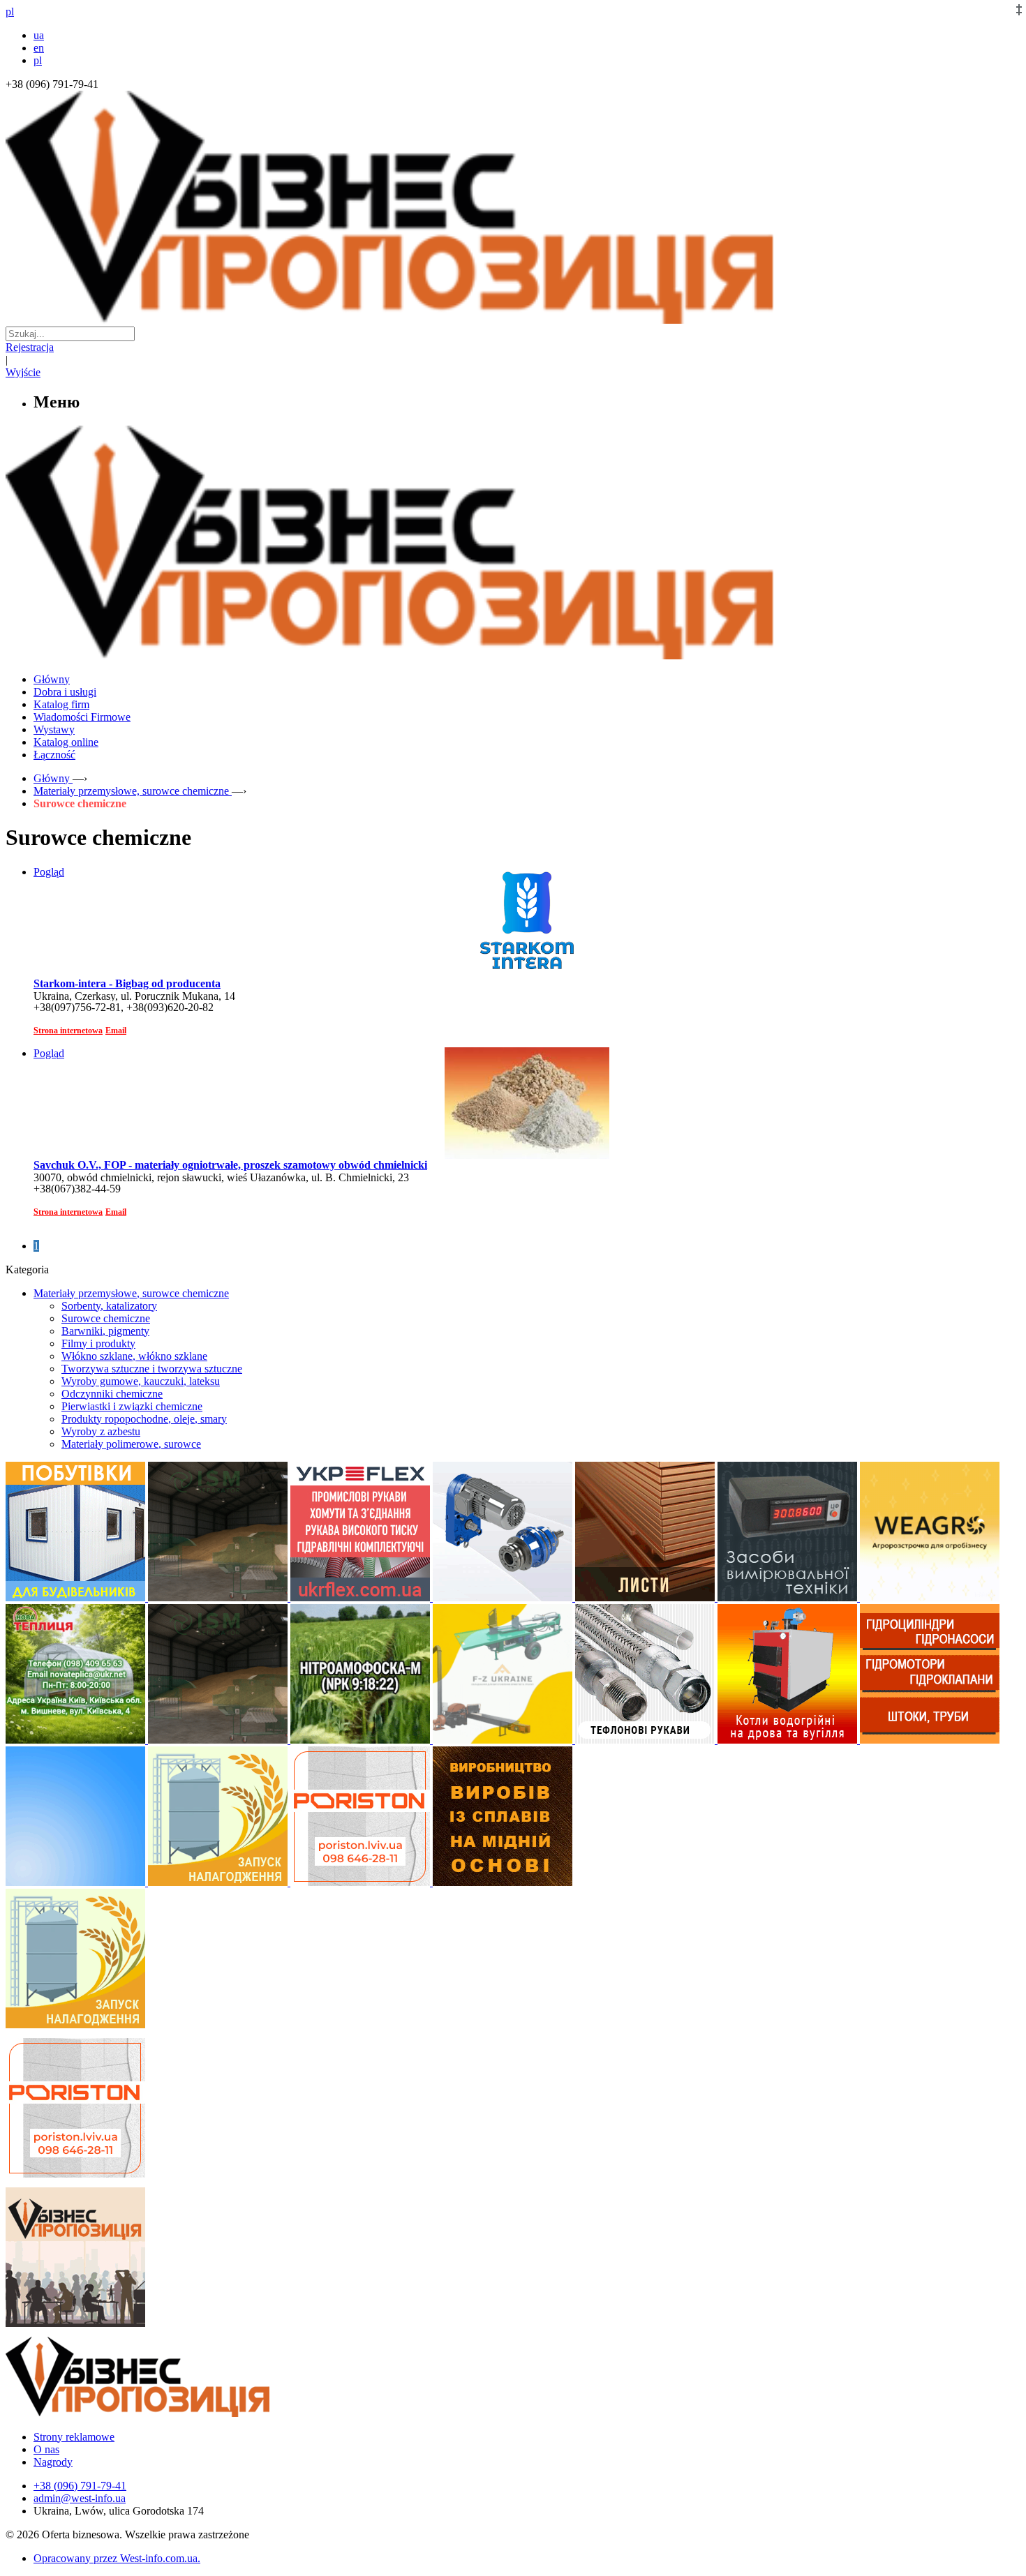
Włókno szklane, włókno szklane (134, 1356)
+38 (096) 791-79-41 (80, 2486)
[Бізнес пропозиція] (513, 320)
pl (38, 60)
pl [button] (10, 12)
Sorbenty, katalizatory (109, 1306)
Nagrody (53, 2462)
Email (116, 1031)
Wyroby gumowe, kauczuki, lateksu (141, 1381)
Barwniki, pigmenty (105, 1331)
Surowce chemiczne (106, 1318)
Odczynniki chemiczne (112, 1394)
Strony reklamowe (74, 2437)
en (39, 48)
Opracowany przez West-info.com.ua (116, 2558)
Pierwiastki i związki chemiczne (132, 1406)
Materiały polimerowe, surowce (131, 1444)
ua (39, 35)
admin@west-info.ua (80, 2498)
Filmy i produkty (98, 1343)
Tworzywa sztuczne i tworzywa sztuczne (152, 1369)
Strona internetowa (68, 1031)
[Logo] (180, 2413)
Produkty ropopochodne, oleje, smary (144, 1419)
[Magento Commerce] (513, 654)
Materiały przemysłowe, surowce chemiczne (131, 1293)
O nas (46, 2449)
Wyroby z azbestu (101, 1431)
